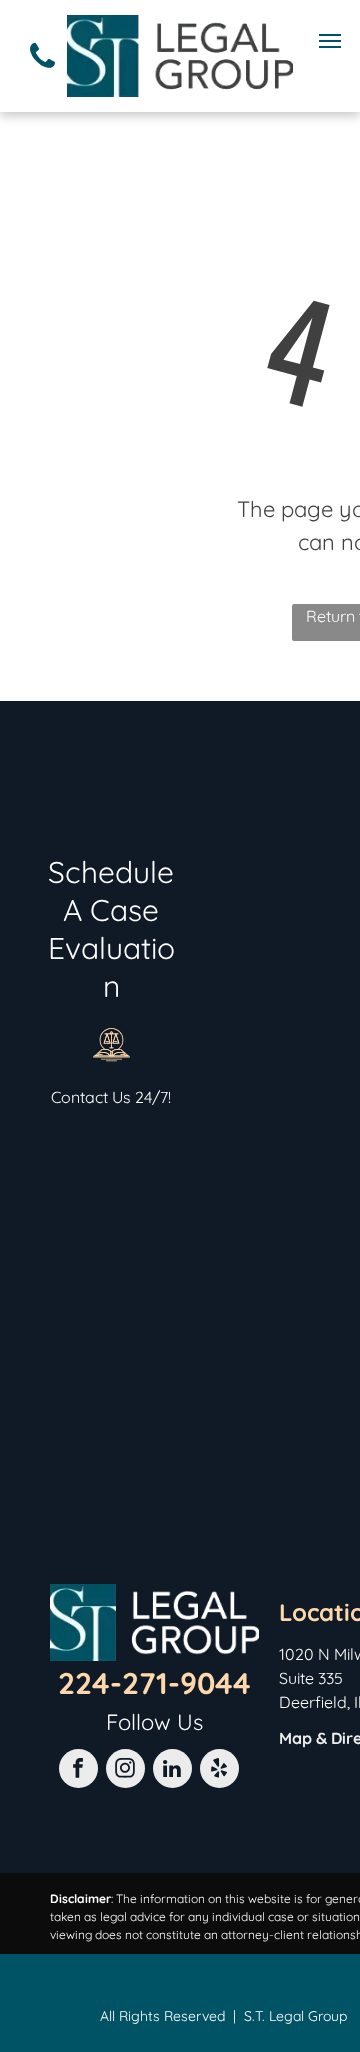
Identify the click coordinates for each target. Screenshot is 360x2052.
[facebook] (78, 1771)
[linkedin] (172, 1771)
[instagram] (125, 1771)
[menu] (330, 41)
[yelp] (219, 1771)
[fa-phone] (42, 74)
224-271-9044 (154, 1683)
